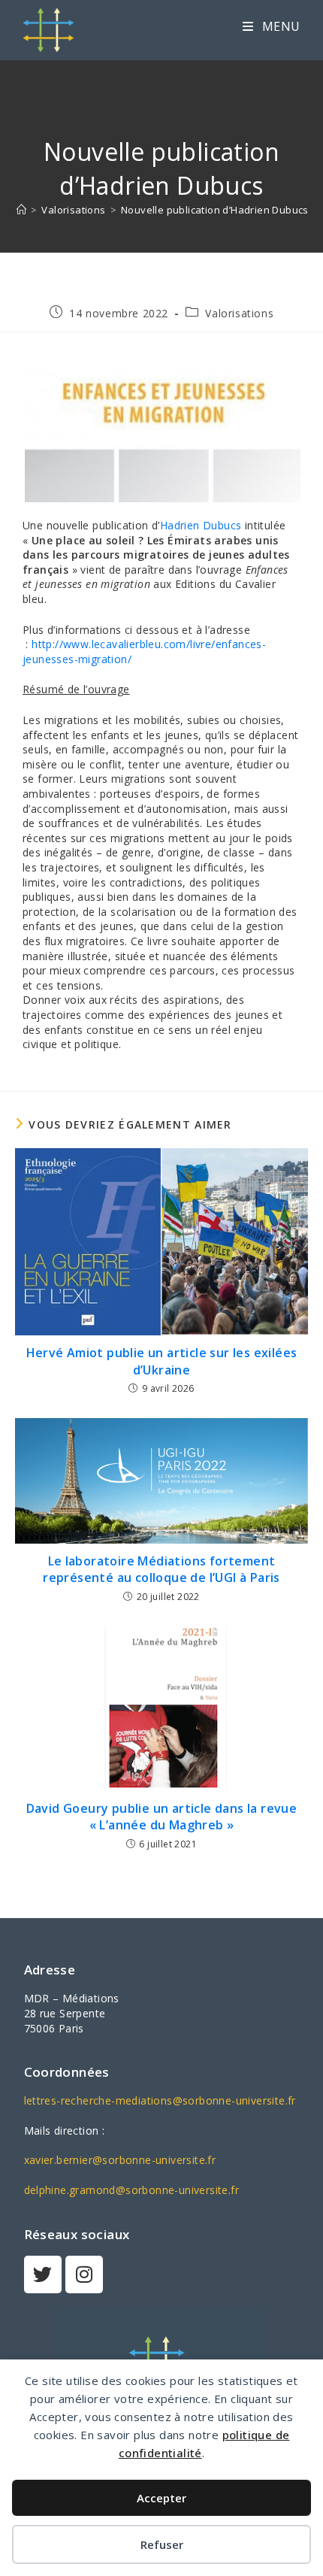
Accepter (161, 2498)
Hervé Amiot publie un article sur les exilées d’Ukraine (162, 1361)
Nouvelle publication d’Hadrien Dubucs (215, 210)
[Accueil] (21, 210)
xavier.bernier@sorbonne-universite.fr (120, 2160)
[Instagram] (84, 2274)
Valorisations (239, 313)
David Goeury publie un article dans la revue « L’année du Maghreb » (162, 1817)
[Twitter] (43, 2274)
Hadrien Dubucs (201, 525)
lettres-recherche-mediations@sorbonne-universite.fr (160, 2100)
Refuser (162, 2544)
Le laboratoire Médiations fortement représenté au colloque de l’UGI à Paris (161, 1569)
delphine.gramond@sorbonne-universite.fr (132, 2190)
